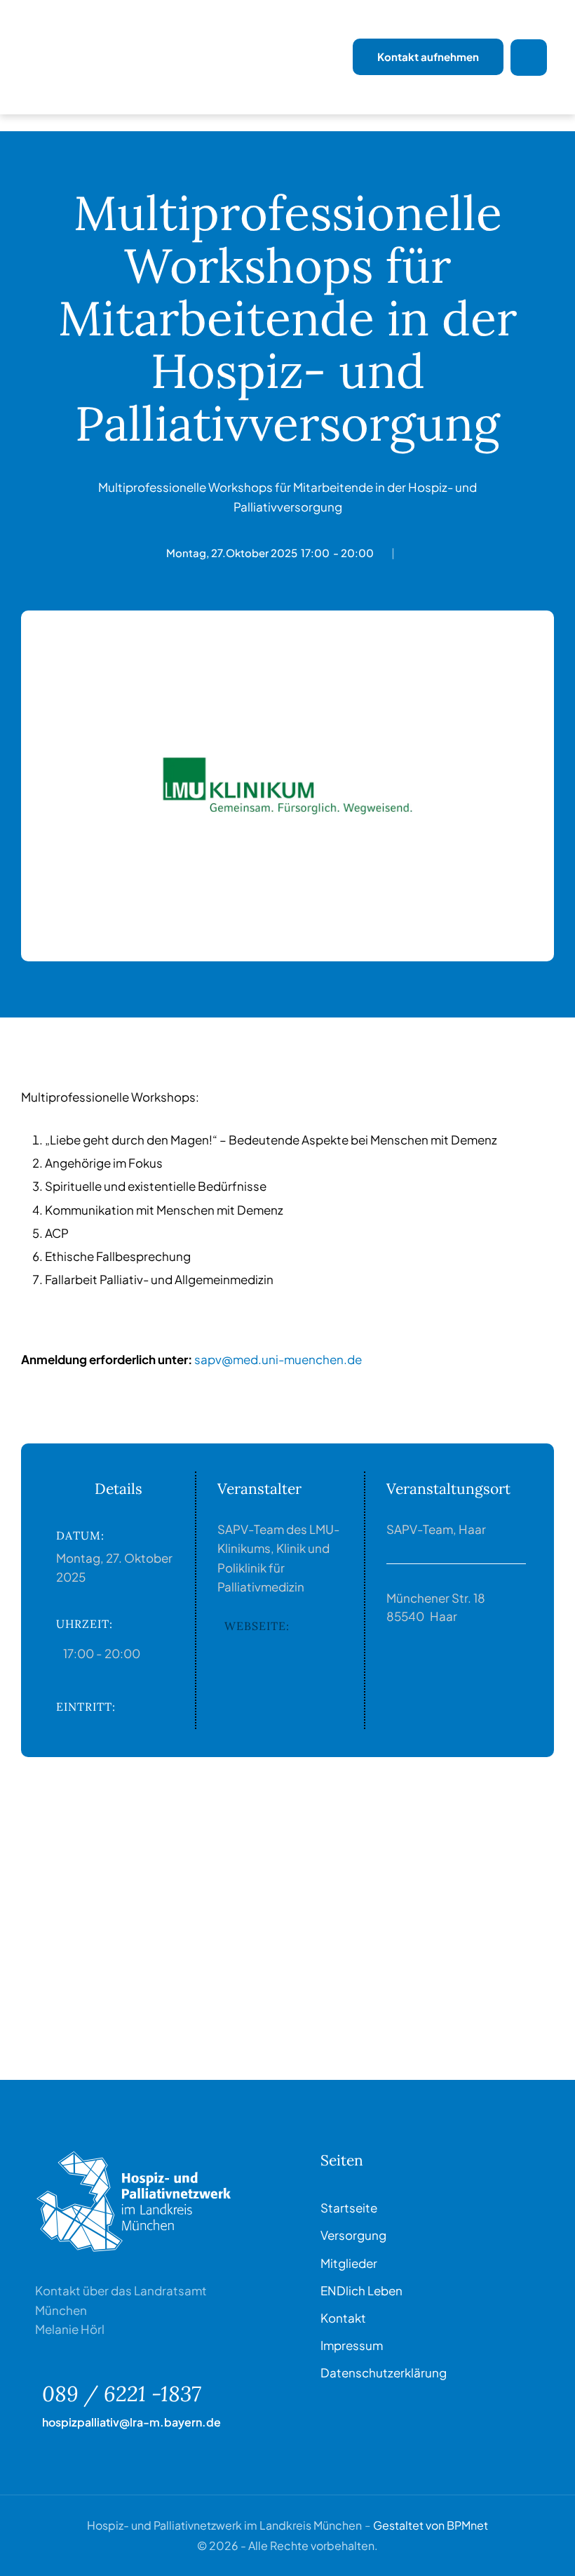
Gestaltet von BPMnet (431, 2525)
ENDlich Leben (361, 2290)
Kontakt (343, 2318)
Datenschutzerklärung (384, 2373)
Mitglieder (349, 2263)
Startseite (349, 2208)
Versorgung (353, 2235)
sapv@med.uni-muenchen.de (278, 1359)
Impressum (352, 2345)
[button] (536, 2558)
